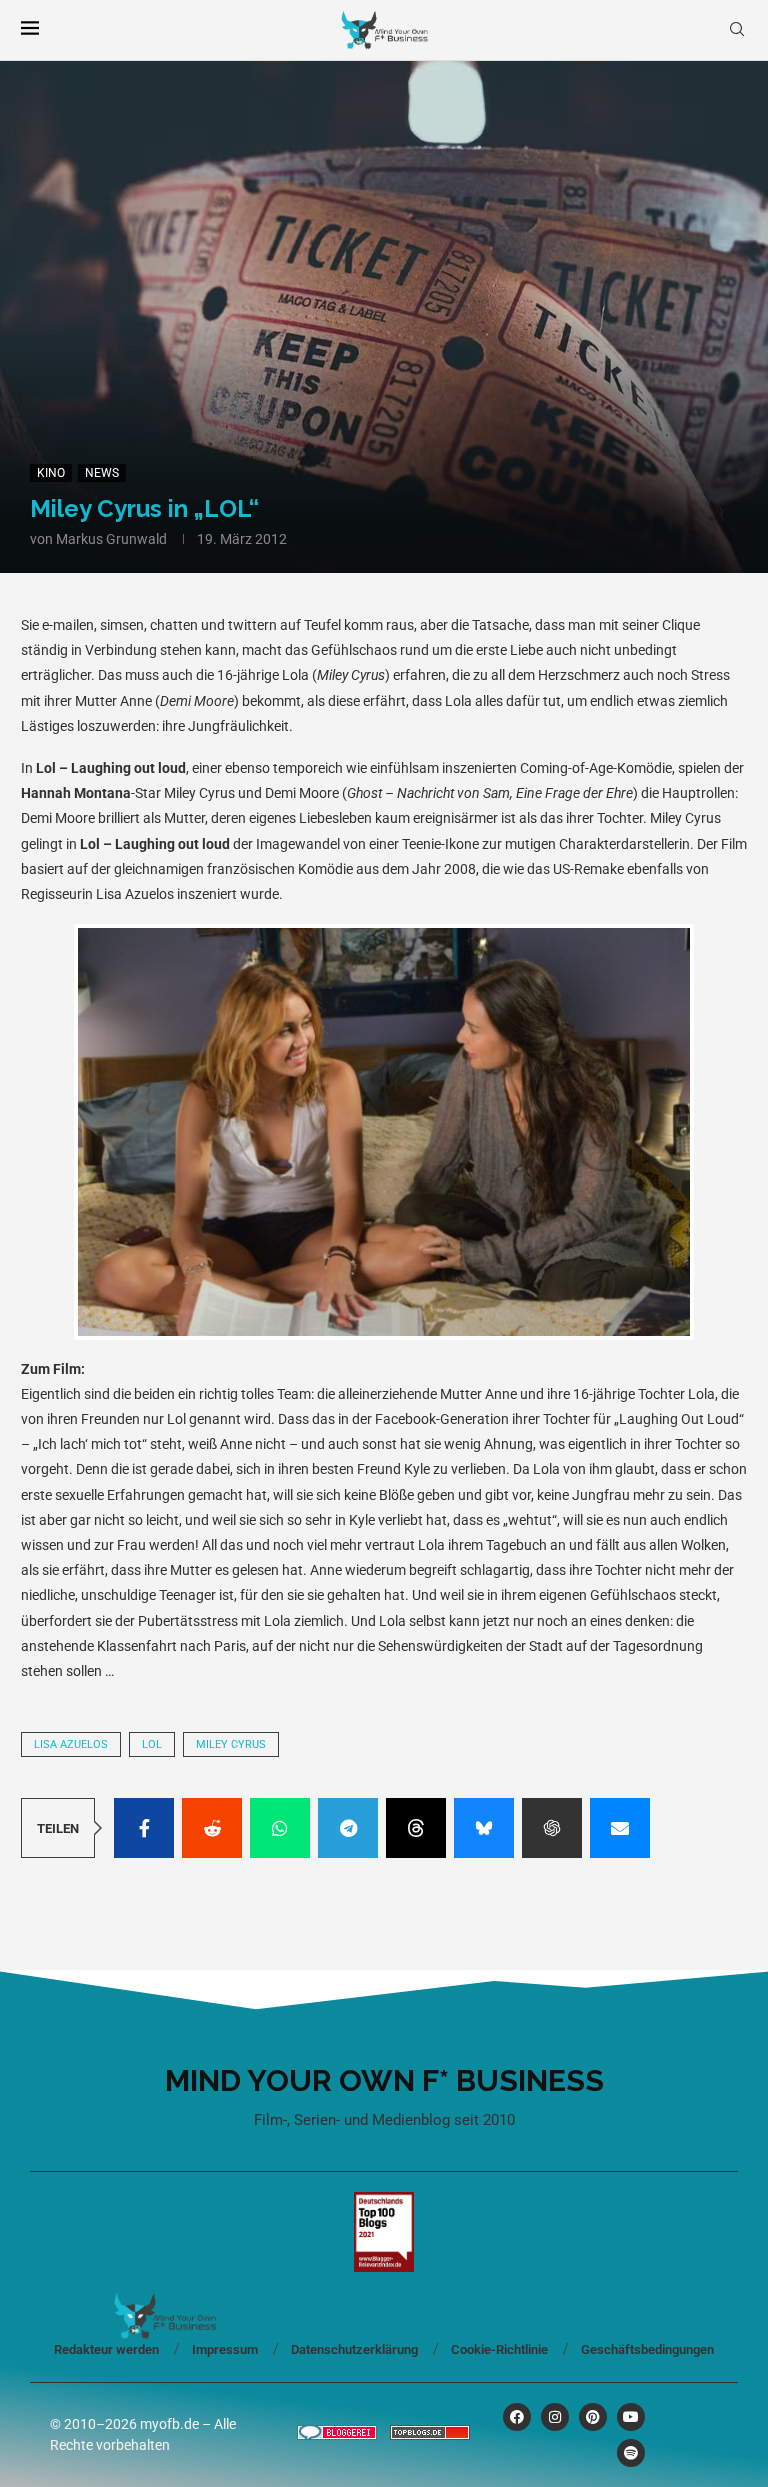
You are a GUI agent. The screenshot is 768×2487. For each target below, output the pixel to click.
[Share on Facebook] (144, 1828)
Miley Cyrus (231, 1744)
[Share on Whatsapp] (280, 1828)
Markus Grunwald (111, 539)
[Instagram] (555, 2417)
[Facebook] (517, 2417)
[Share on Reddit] (212, 1828)
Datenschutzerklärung (354, 2349)
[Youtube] (631, 2417)
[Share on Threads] (416, 1828)
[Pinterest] (593, 2417)
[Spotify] (631, 2453)
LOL (152, 1744)
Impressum (225, 2349)
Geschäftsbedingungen (647, 2349)
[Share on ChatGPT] (552, 1828)
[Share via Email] (620, 1828)
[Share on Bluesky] (484, 1828)
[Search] (737, 30)
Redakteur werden (106, 2349)
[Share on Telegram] (348, 1828)
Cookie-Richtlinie (499, 2349)
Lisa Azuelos (71, 1744)
